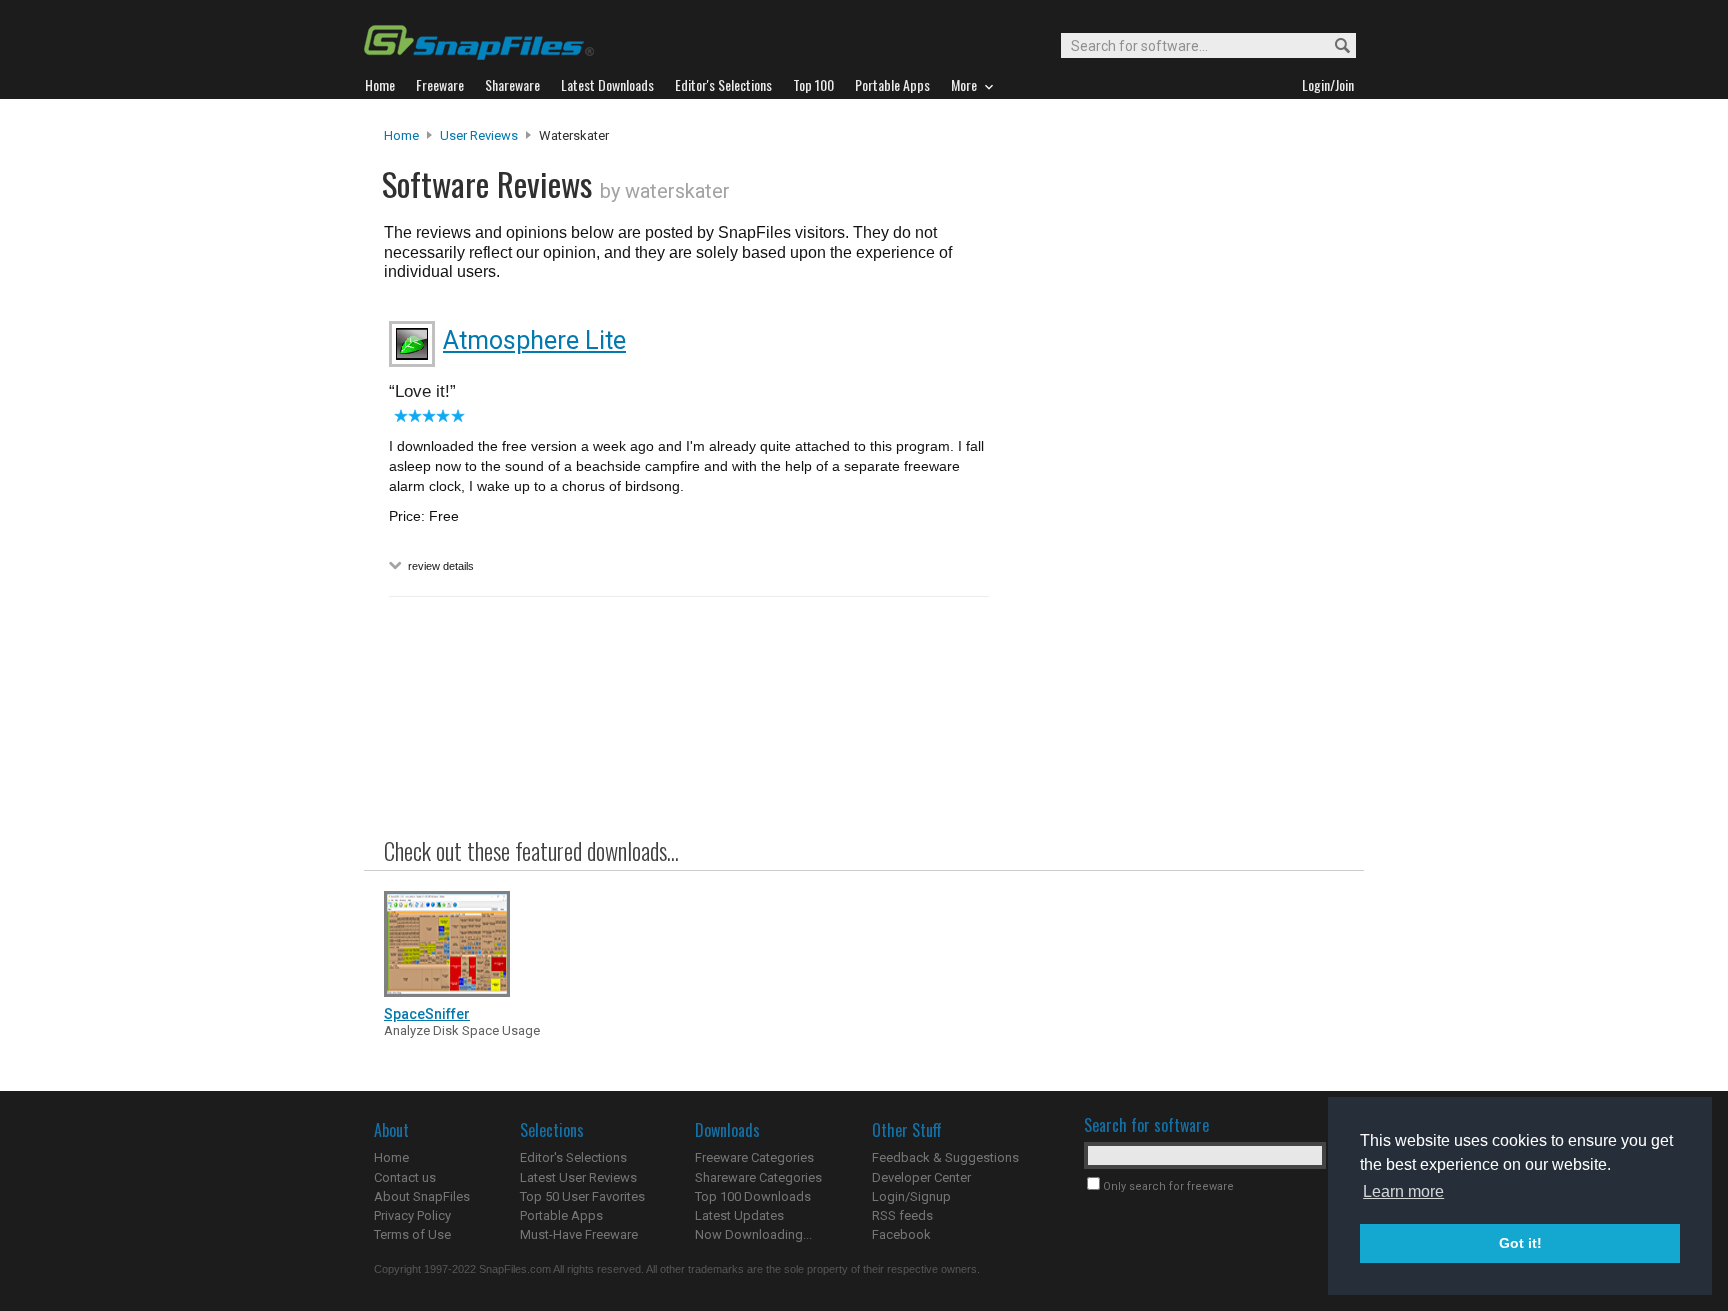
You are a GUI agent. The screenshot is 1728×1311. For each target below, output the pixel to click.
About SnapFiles (422, 1196)
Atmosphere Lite (534, 340)
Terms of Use (412, 1234)
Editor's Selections (573, 1157)
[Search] (1333, 46)
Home (401, 135)
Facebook (901, 1234)
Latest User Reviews (578, 1177)
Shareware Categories (758, 1177)
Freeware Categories (754, 1157)
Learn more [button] (1403, 1191)
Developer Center (921, 1177)
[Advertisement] (1174, 533)
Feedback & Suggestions (945, 1157)
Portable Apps (561, 1215)
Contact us (405, 1177)
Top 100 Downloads (753, 1196)
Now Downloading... (753, 1234)
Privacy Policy (412, 1215)
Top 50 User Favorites (582, 1196)
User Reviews (479, 135)
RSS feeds (902, 1215)
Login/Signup (911, 1196)
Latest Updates (739, 1215)
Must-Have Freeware (579, 1234)
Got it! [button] (1520, 1243)
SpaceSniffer (427, 1014)
